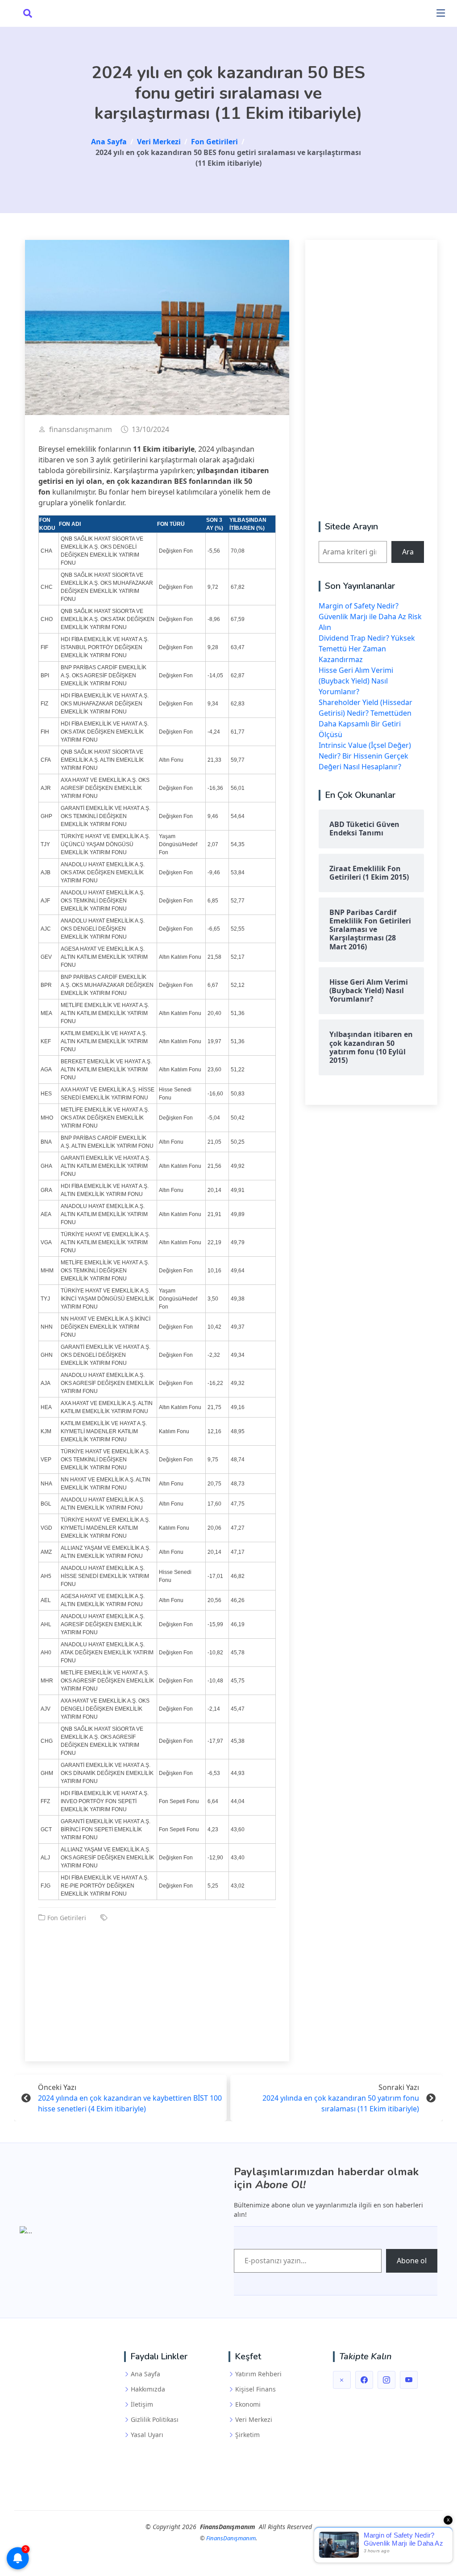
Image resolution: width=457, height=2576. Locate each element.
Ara (408, 552)
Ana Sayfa (145, 2374)
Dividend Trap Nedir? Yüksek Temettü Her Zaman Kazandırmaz (367, 649)
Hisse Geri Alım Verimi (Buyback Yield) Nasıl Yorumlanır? (356, 681)
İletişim (142, 2404)
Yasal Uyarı (147, 2435)
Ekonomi (248, 2404)
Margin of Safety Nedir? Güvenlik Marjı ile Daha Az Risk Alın (370, 617)
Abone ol (412, 2261)
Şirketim (247, 2435)
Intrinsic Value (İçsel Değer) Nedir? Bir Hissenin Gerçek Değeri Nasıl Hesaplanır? (365, 756)
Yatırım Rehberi (258, 2374)
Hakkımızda (148, 2389)
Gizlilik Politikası (155, 2420)
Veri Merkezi (254, 2420)
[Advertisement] (157, 1985)
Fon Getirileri (67, 1918)
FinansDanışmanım (231, 2538)
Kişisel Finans (256, 2389)
